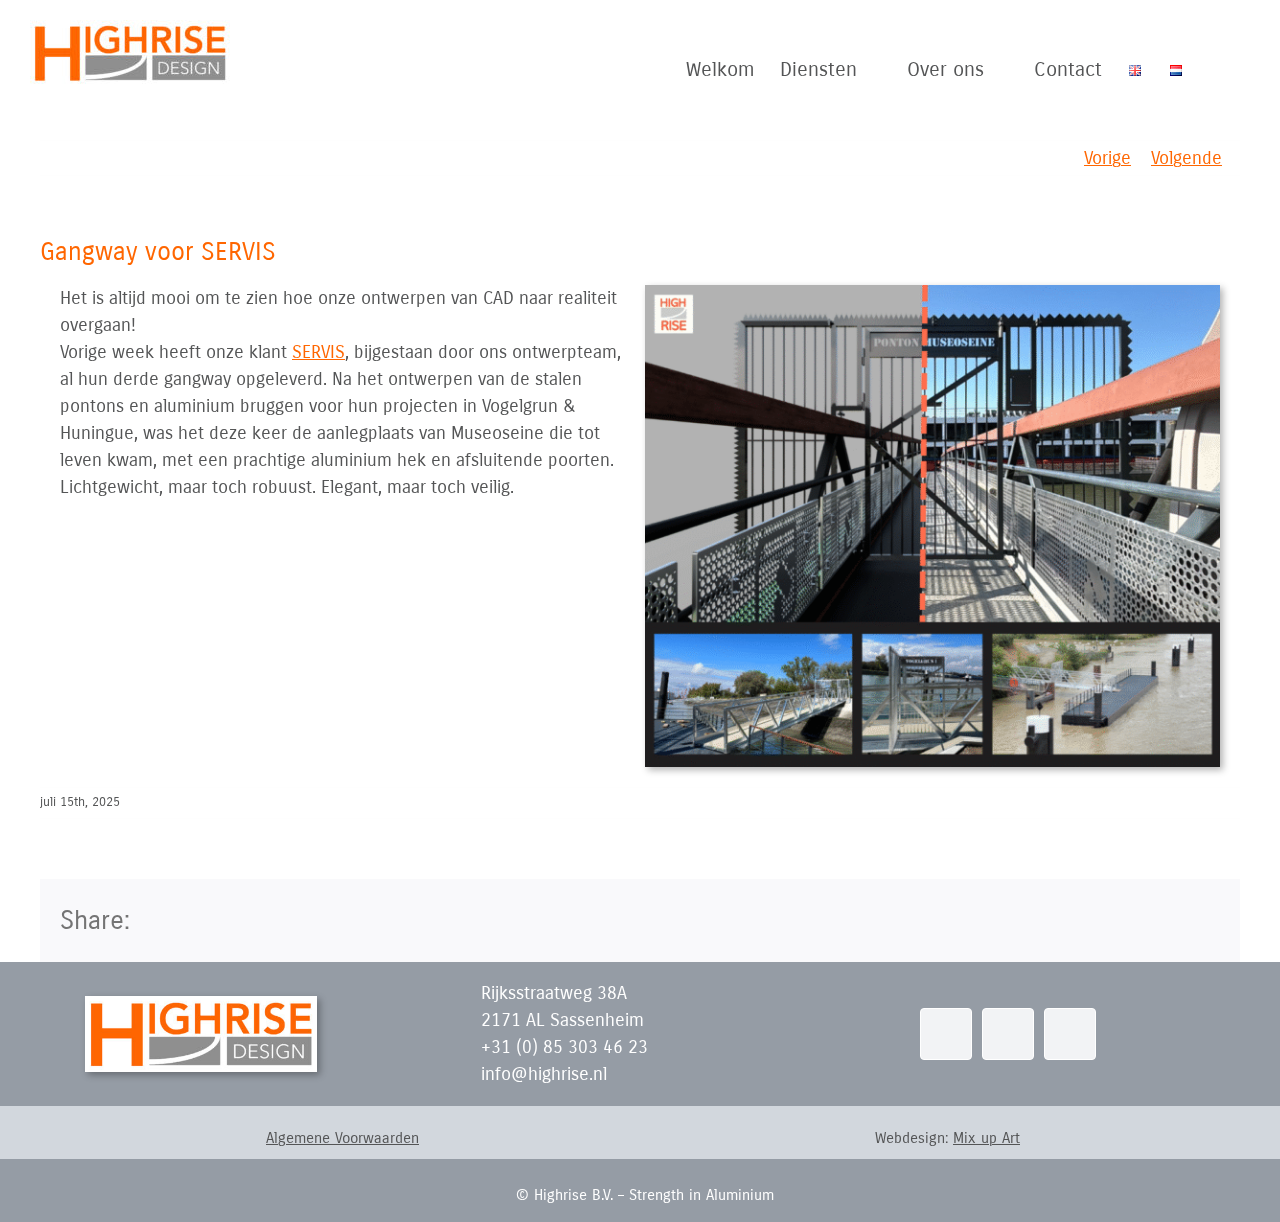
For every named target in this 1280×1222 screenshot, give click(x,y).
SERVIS (318, 352)
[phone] (1070, 1034)
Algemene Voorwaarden (342, 1138)
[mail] (1008, 1034)
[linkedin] (946, 1034)
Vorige (1107, 158)
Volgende (1186, 158)
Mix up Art (986, 1138)
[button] (1217, 70)
